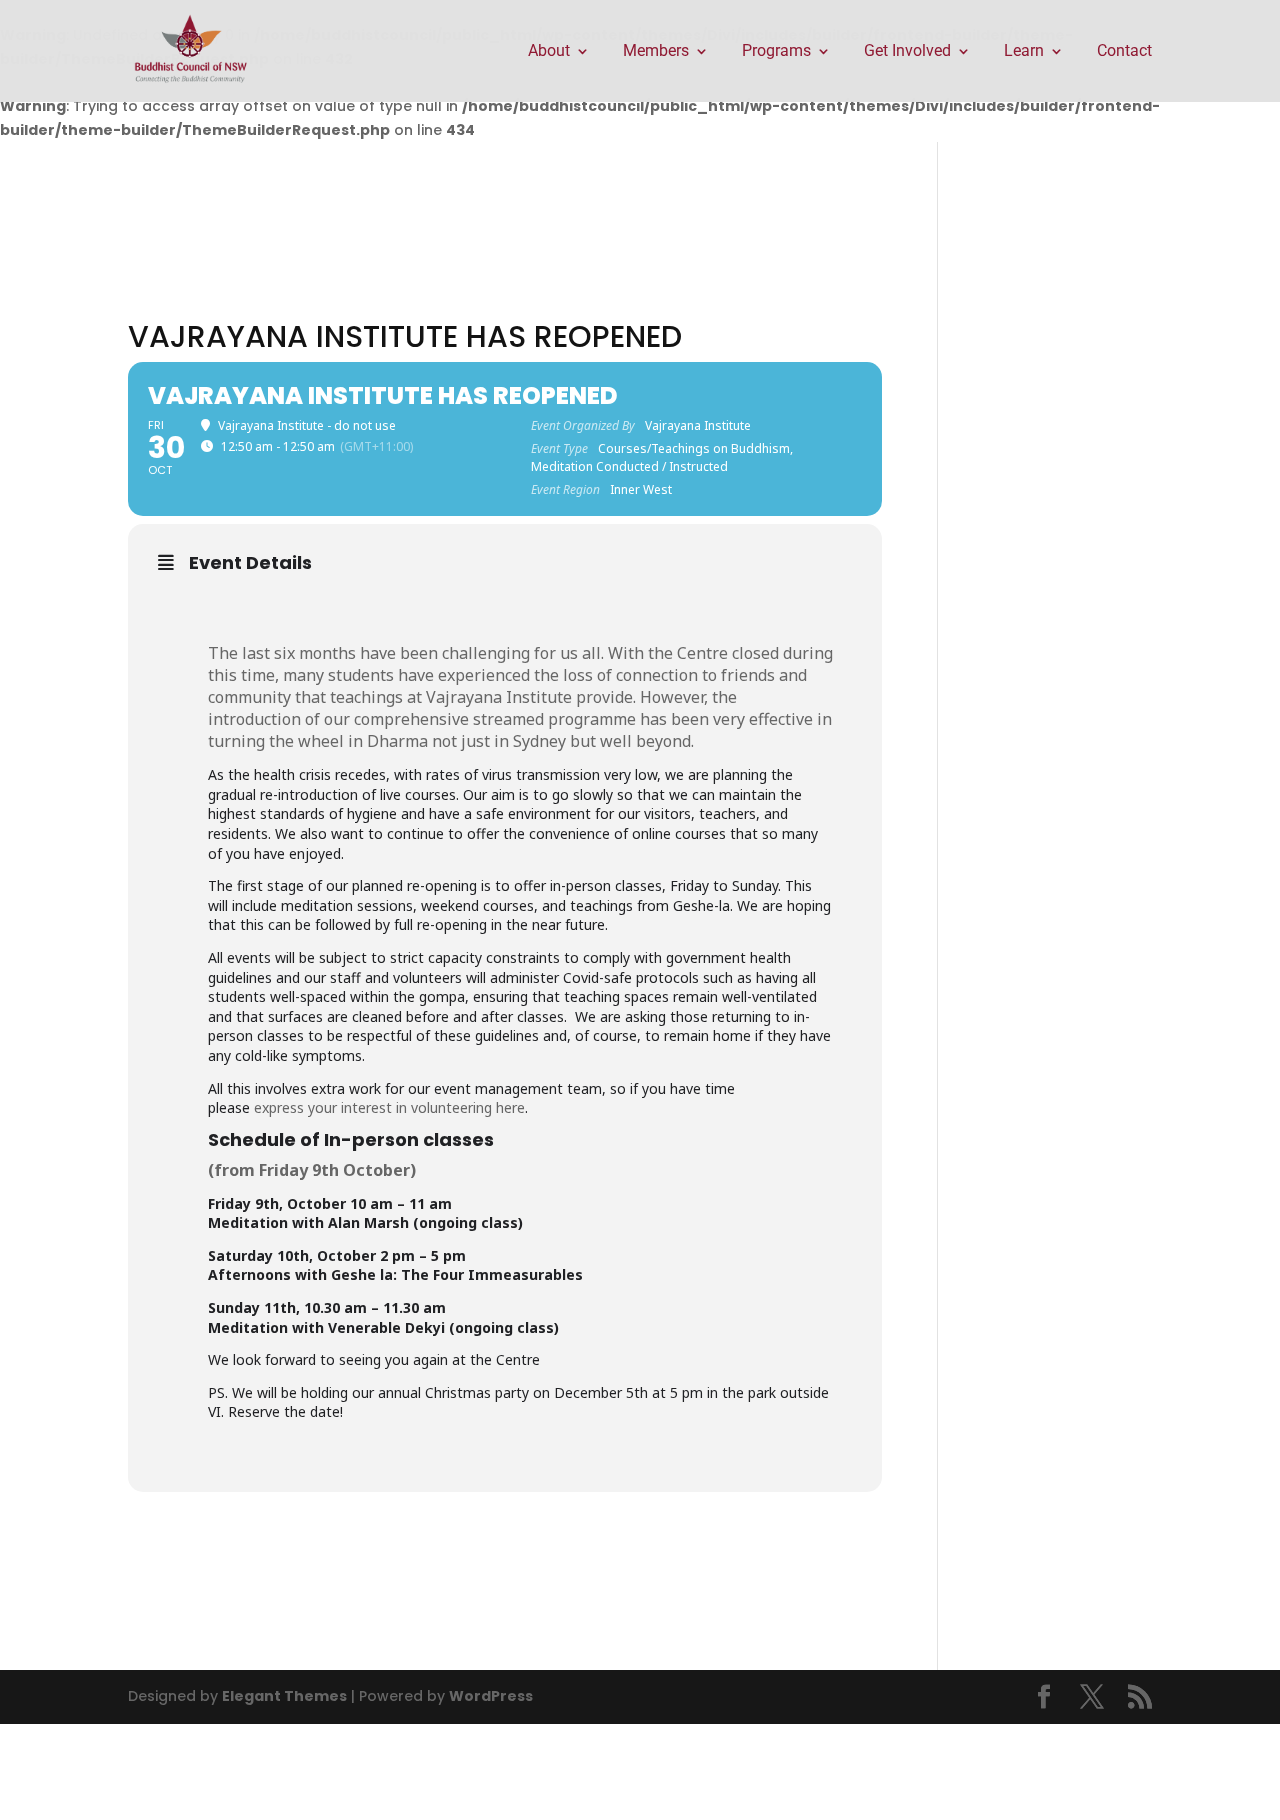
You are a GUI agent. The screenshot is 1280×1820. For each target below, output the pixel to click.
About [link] (549, 52)
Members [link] (656, 52)
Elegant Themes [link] (284, 1696)
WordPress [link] (491, 1696)
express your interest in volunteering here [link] (389, 1107)
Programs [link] (776, 52)
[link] (191, 50)
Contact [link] (1124, 52)
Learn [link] (1024, 52)
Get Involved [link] (907, 52)
